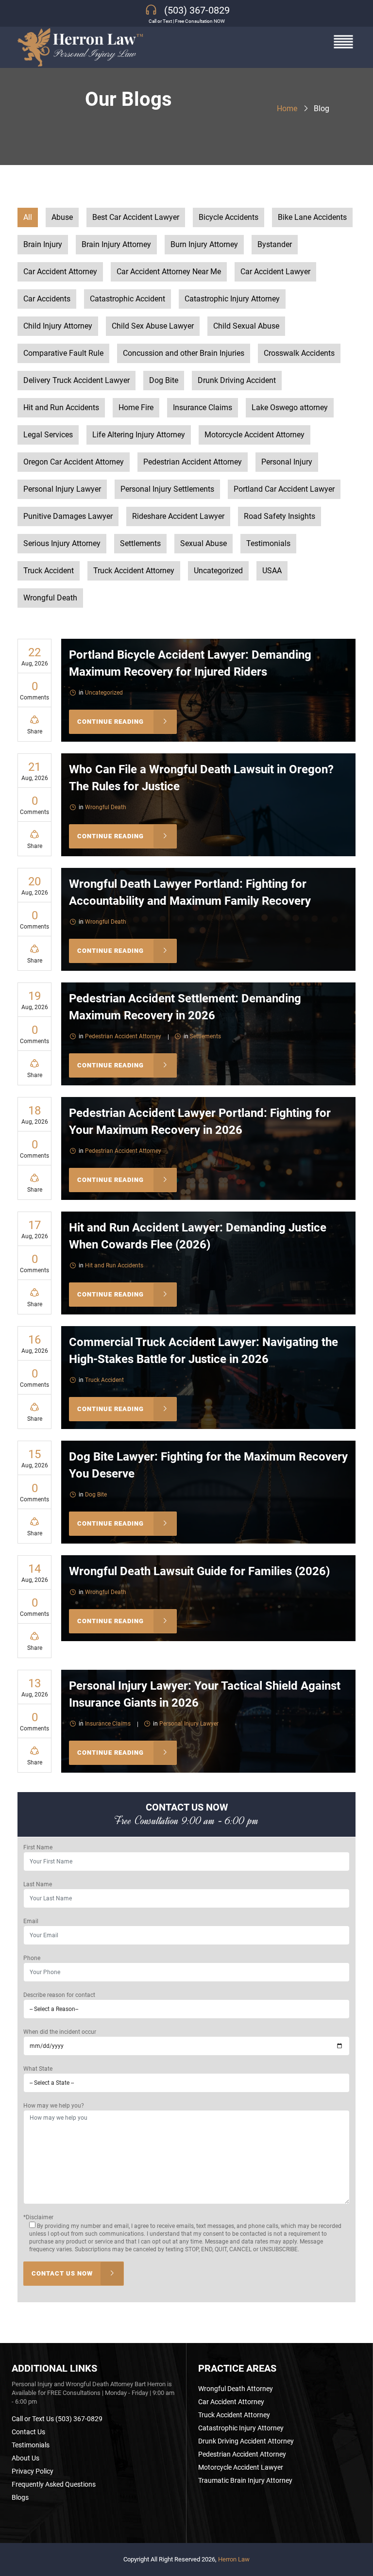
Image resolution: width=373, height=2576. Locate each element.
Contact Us (28, 2432)
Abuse (62, 217)
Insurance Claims (203, 407)
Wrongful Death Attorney (236, 2389)
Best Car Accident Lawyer (136, 217)
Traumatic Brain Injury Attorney (245, 2480)
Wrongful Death (50, 598)
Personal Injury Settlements (167, 489)
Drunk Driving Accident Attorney (246, 2441)
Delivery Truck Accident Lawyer (76, 380)
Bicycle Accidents (229, 217)
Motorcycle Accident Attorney (254, 435)
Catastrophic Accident (127, 299)
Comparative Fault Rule (63, 353)
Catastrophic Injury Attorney (232, 299)
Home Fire (136, 407)
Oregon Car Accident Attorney (74, 462)
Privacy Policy (33, 2471)
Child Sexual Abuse (246, 326)
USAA (272, 571)
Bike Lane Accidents (312, 217)
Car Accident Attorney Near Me (169, 272)
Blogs (20, 2497)
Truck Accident (49, 571)
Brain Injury (43, 244)
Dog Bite (164, 380)
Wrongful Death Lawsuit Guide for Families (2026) (199, 1571)
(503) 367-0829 (197, 10)
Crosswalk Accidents (299, 353)
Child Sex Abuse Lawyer (153, 326)
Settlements (140, 543)
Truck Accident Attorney (134, 571)
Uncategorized (218, 571)
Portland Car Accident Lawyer (284, 489)
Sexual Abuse (203, 543)
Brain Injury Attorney (116, 244)
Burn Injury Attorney (204, 244)
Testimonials (268, 543)
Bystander (275, 244)
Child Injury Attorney (58, 326)
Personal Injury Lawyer (62, 489)
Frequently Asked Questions (54, 2484)
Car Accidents (47, 299)
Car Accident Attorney (60, 272)
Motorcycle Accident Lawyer (241, 2467)
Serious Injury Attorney (62, 543)
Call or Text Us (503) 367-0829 (57, 2419)
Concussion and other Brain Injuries (184, 353)
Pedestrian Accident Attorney (193, 462)
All (28, 217)
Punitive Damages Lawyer (68, 516)
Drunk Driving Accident (237, 380)
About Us (25, 2458)
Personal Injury (287, 462)
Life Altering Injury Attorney (139, 435)
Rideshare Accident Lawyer (178, 516)
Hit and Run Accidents (61, 407)
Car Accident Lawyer (275, 272)
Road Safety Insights (280, 516)
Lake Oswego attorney (290, 407)
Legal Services (48, 435)
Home (287, 108)
